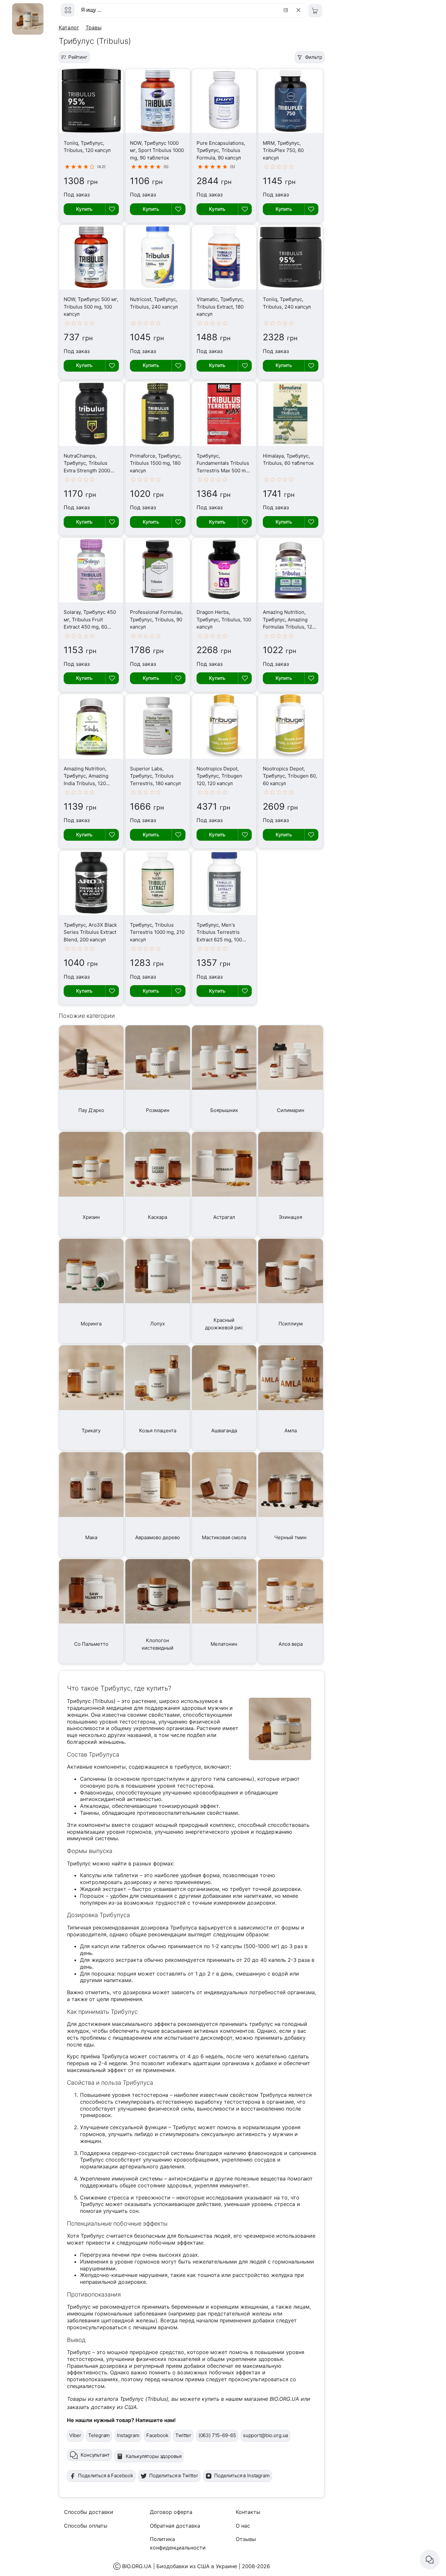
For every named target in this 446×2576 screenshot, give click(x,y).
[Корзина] (315, 11)
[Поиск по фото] (287, 10)
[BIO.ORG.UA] (68, 10)
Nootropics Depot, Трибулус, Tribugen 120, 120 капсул (219, 776)
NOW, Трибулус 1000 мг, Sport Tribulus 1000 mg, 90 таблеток (157, 150)
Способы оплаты (86, 2526)
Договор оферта (171, 2512)
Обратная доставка (175, 2526)
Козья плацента (158, 1431)
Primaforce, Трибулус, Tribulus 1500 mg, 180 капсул (156, 463)
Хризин (91, 1217)
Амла (291, 1431)
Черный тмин (290, 1537)
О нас (243, 2526)
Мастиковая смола (224, 1537)
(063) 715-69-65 (217, 2435)
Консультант (95, 2455)
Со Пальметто (91, 1644)
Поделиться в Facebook (106, 2475)
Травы (94, 27)
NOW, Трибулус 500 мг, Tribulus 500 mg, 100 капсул (91, 307)
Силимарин (291, 1110)
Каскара (158, 1217)
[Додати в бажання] (112, 209)
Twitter (183, 2435)
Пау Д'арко (91, 1110)
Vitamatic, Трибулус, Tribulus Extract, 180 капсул (220, 307)
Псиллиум (291, 1324)
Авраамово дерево (158, 1537)
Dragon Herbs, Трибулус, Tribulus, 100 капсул (224, 619)
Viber (75, 2435)
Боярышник (224, 1110)
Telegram (99, 2435)
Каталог (69, 27)
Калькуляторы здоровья (154, 2456)
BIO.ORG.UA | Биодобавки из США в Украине (180, 2566)
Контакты (248, 2512)
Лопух (158, 1324)
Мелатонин (224, 1644)
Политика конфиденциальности (178, 2543)
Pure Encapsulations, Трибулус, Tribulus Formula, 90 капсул (221, 150)
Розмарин (158, 1110)
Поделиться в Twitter (174, 2475)
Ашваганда (224, 1431)
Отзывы (246, 2539)
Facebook (157, 2435)
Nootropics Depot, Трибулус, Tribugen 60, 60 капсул (290, 776)
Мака (91, 1537)
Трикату (91, 1431)
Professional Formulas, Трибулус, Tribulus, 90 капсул (156, 619)
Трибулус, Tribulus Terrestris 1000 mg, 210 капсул (157, 932)
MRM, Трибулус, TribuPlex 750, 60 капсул (283, 150)
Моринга (91, 1324)
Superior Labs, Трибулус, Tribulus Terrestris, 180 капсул (155, 776)
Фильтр (314, 57)
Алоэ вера (291, 1644)
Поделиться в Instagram (242, 2475)
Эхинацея (290, 1217)
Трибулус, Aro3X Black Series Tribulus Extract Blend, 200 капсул (90, 932)
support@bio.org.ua (265, 2435)
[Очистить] (300, 10)
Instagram (128, 2435)
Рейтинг (78, 57)
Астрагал (224, 1217)
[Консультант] (430, 2560)
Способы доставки (89, 2512)
